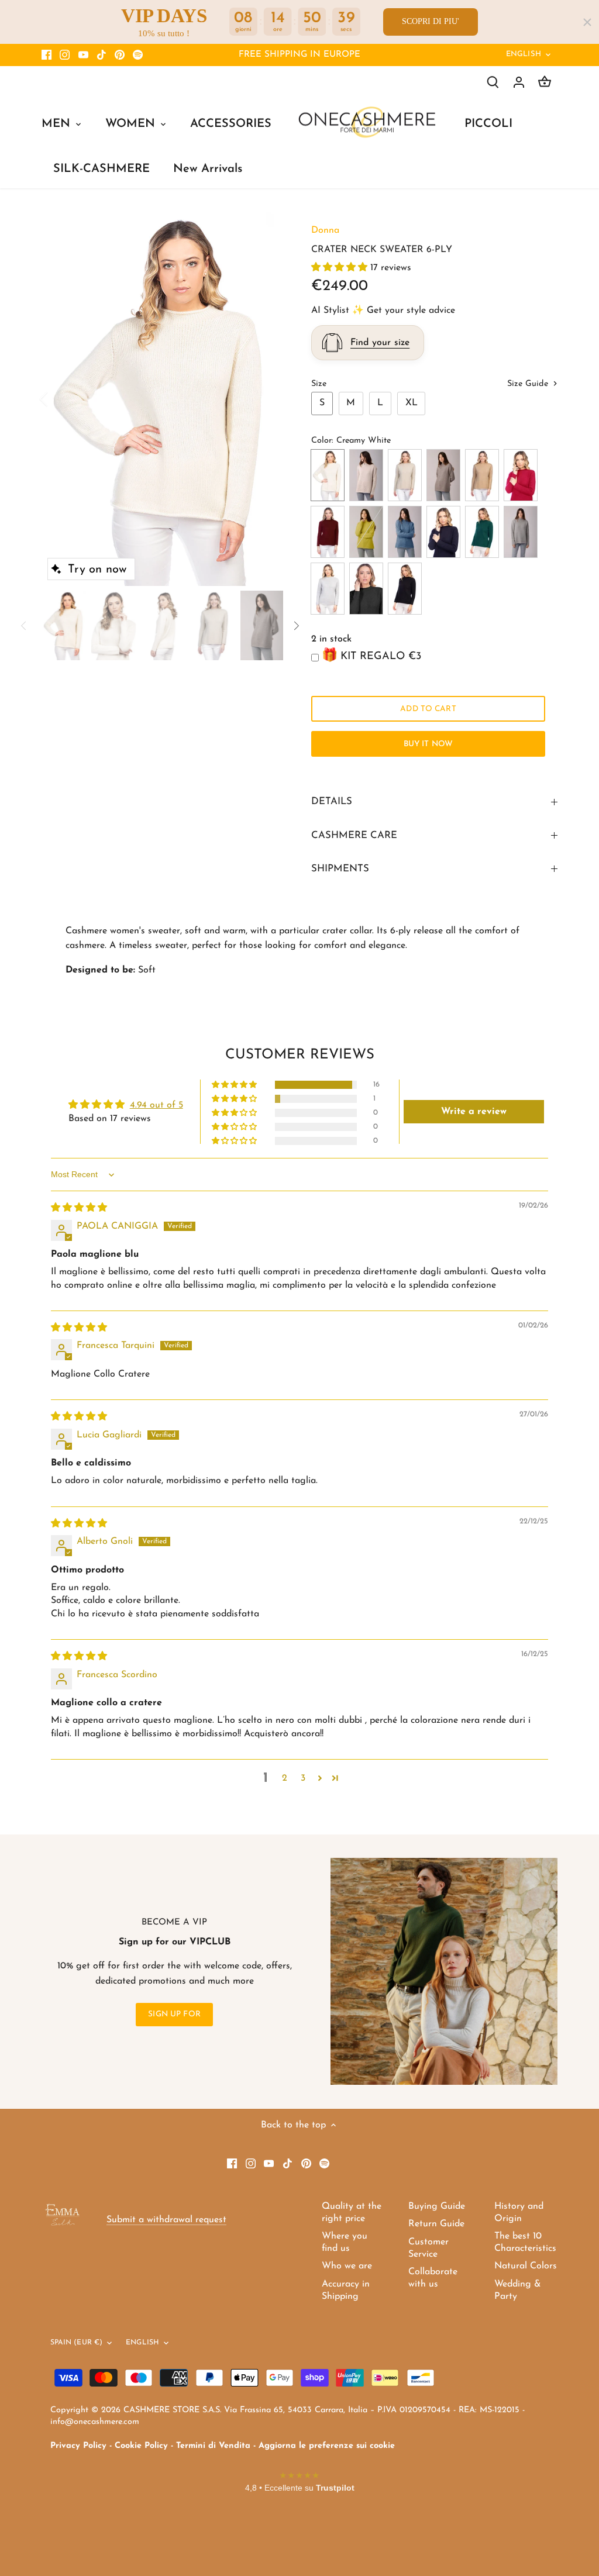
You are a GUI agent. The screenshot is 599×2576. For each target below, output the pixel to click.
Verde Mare (482, 532)
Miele (366, 475)
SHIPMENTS (340, 869)
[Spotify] (138, 55)
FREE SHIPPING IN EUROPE (299, 55)
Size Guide (529, 384)
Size (319, 384)
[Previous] (59, 399)
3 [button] (303, 1778)
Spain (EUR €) (77, 2343)
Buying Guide (437, 2206)
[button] (341, 268)
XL (412, 403)
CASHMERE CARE (354, 835)
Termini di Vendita (213, 2446)
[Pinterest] (120, 55)
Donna (325, 230)
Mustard (366, 532)
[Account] (519, 82)
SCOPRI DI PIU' (431, 21)
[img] (79, 1208)
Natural (443, 475)
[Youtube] (83, 55)
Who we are (347, 2266)
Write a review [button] (474, 1112)
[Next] (266, 399)
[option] (162, 399)
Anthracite (366, 589)
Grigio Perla (521, 532)
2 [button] (285, 1778)
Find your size (380, 343)
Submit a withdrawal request (166, 2220)
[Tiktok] (101, 55)
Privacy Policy (78, 2446)
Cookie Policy (141, 2446)
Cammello (482, 475)
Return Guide (436, 2224)
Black (405, 589)
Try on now (97, 570)
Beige (405, 475)
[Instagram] (65, 55)
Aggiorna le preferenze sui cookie (327, 2446)
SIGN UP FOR (174, 2014)
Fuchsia (521, 475)
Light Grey (328, 589)
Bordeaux (328, 532)
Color (321, 441)
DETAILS (332, 801)
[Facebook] (47, 55)
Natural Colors (526, 2266)
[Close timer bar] (587, 22)
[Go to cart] (545, 82)
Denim (405, 532)
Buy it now (428, 744)
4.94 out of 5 (156, 1105)
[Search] (493, 82)
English (524, 54)
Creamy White (328, 475)
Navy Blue (443, 532)
